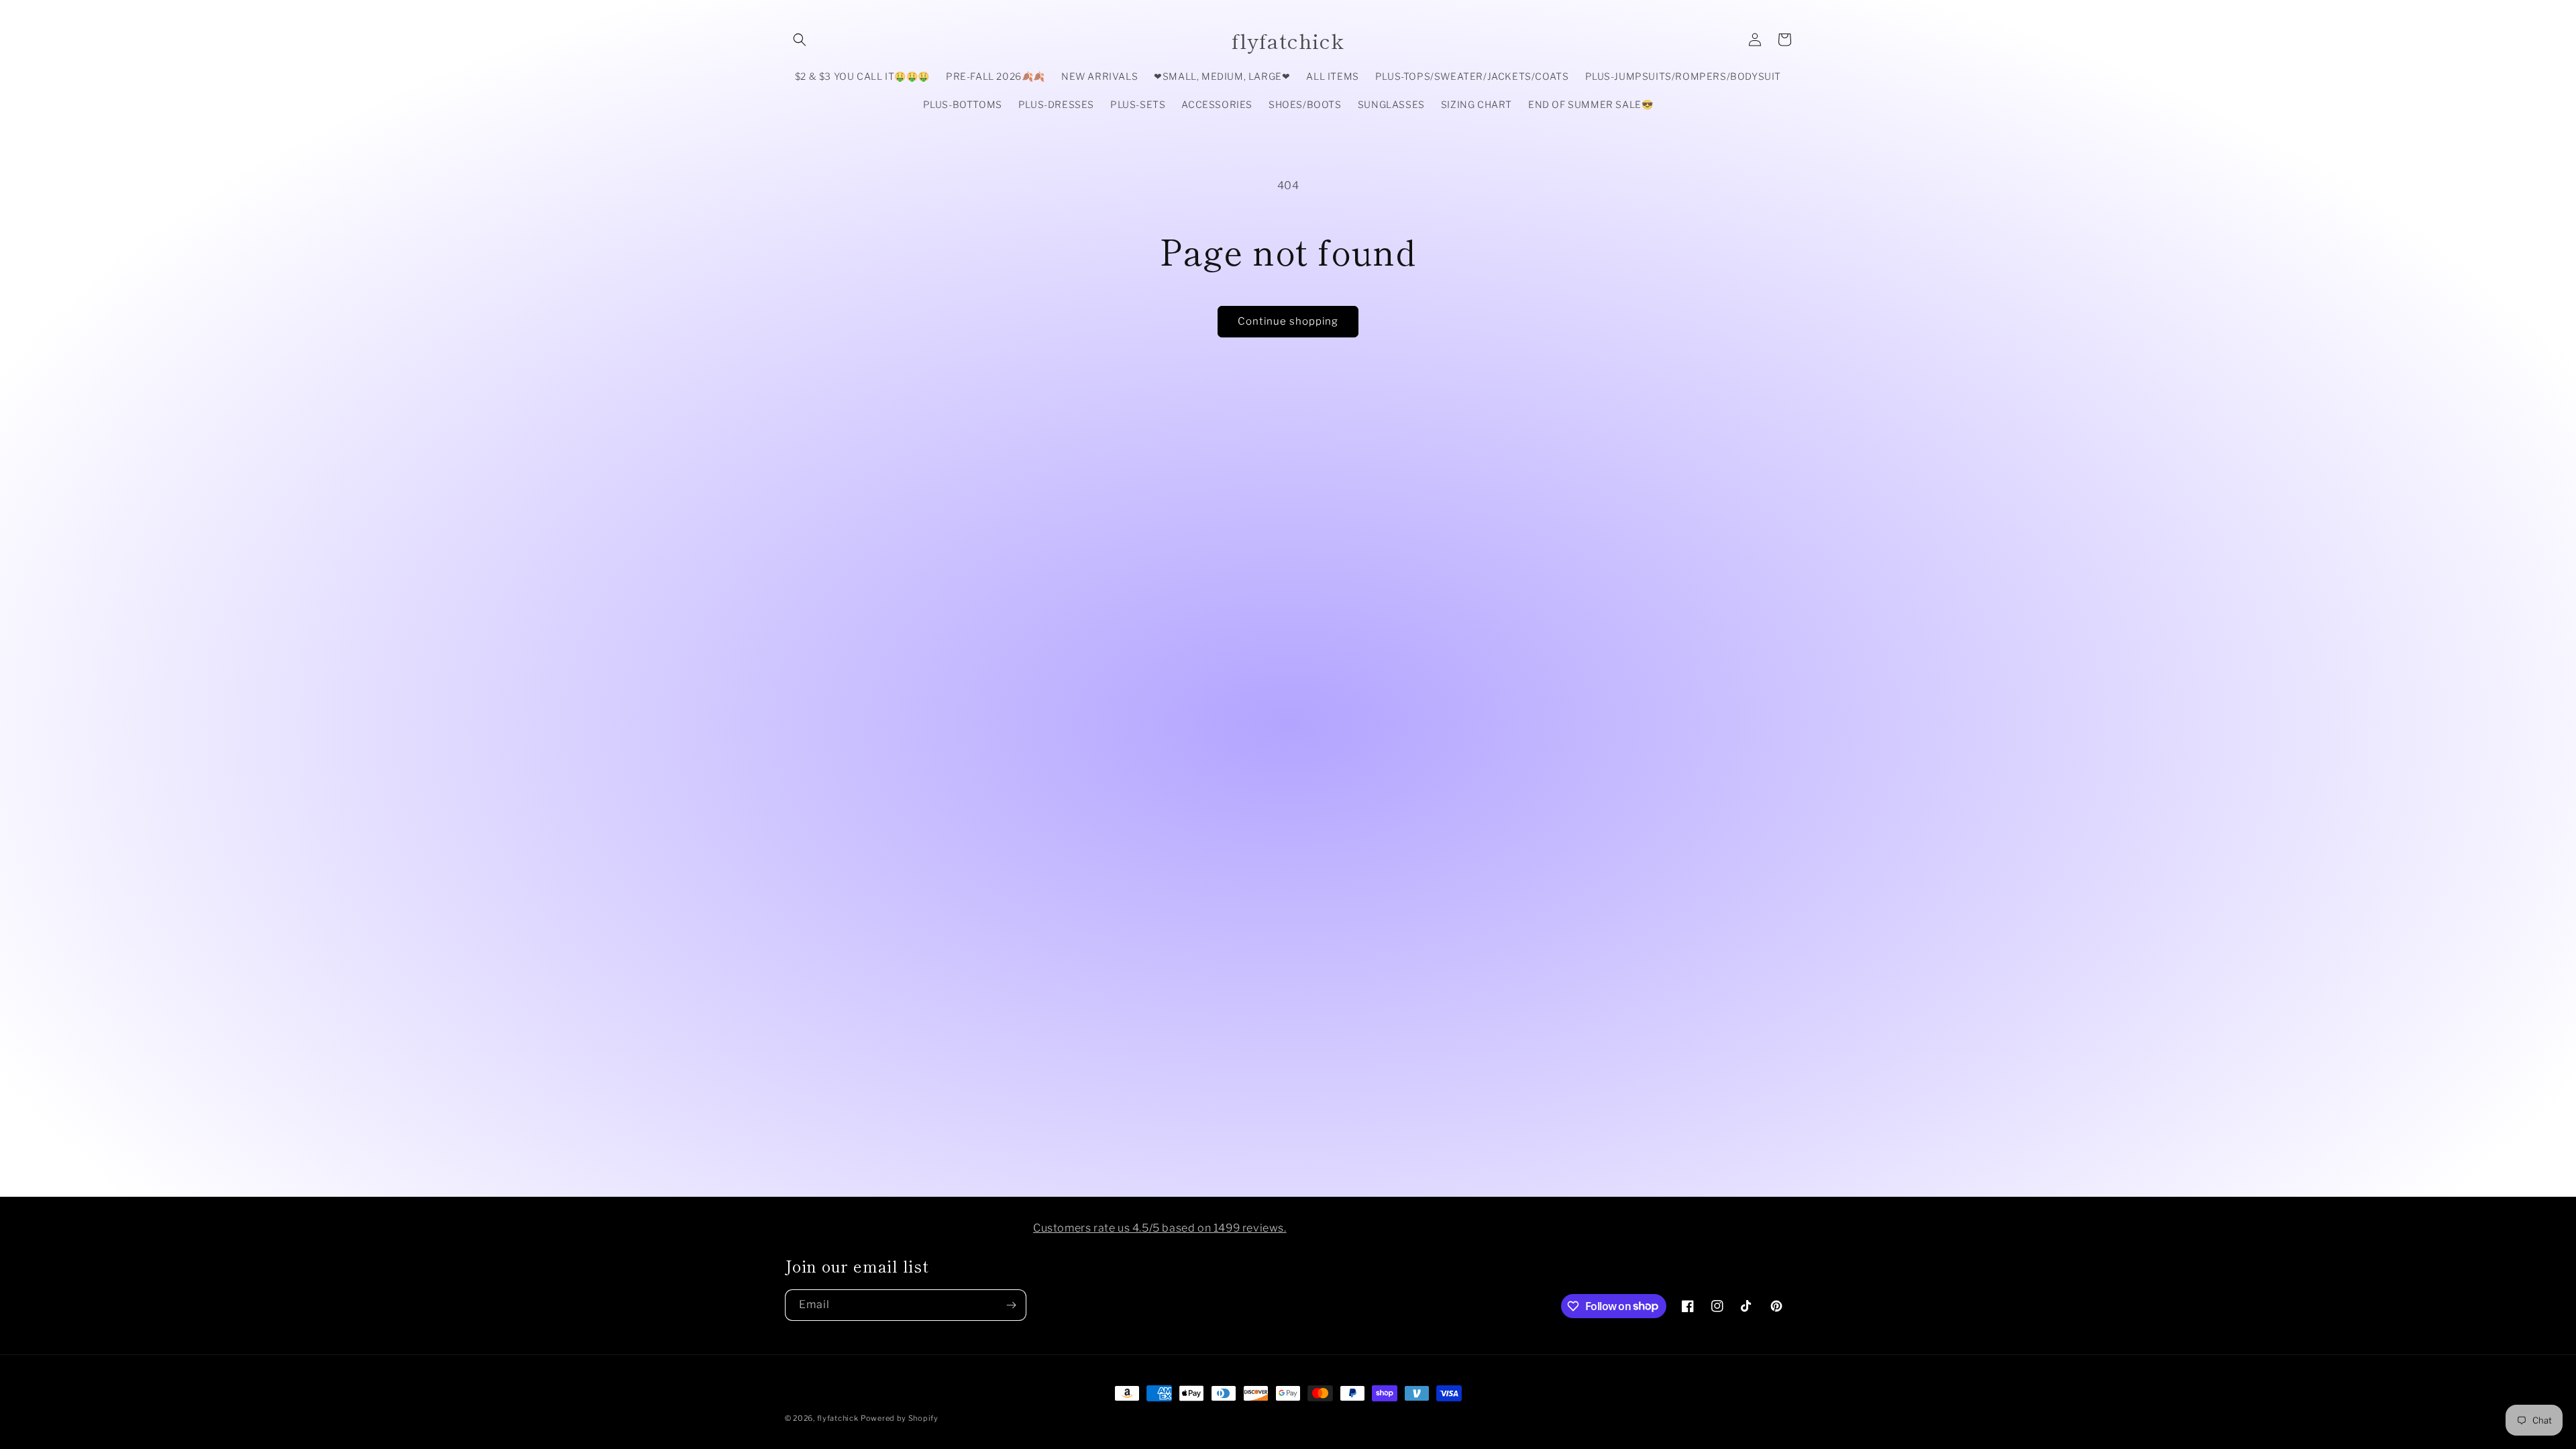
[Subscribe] (1011, 1305)
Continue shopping (1288, 321)
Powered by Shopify (900, 1418)
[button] (800, 40)
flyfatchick (838, 1418)
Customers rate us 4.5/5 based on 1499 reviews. (1160, 1228)
